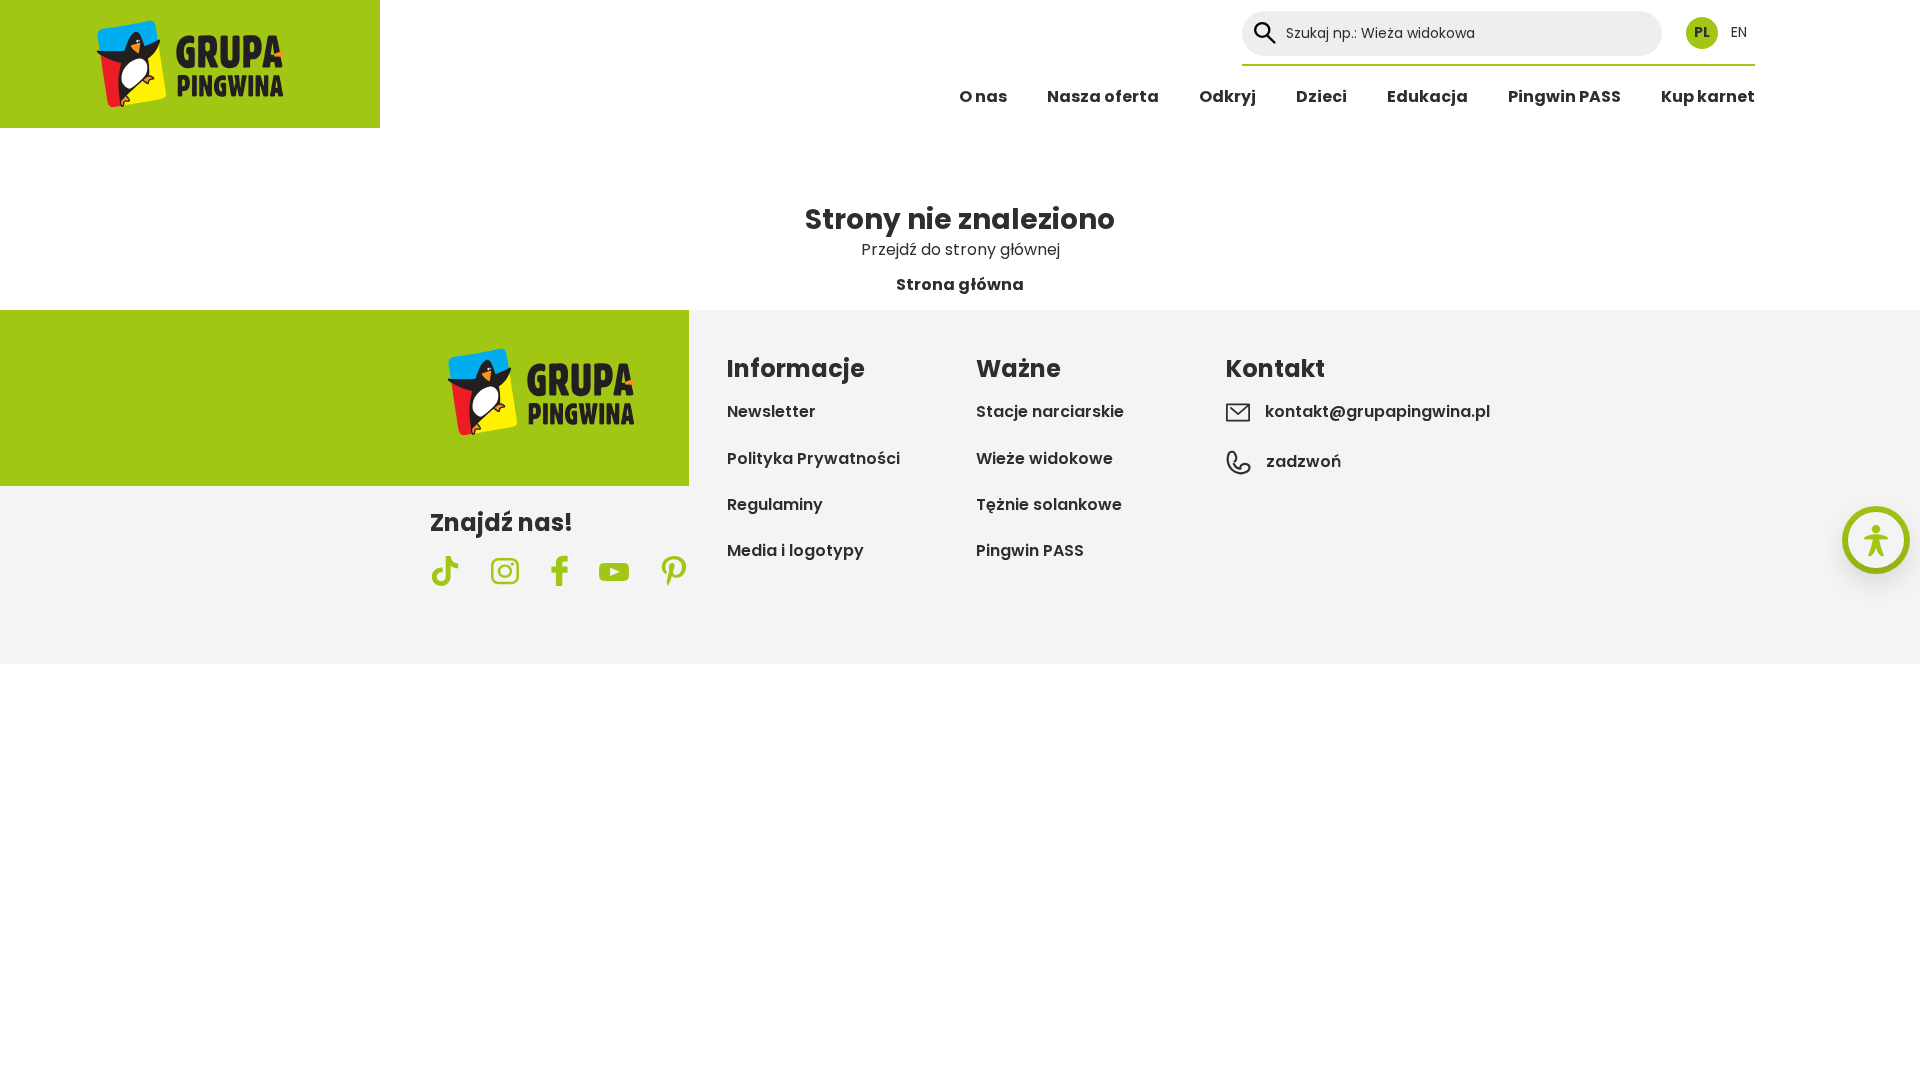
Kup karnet (1708, 96)
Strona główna (960, 284)
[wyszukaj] (1265, 33)
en (1739, 32)
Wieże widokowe (1044, 459)
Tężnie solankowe (1049, 505)
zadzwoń (1303, 462)
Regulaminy (775, 505)
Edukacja (1427, 96)
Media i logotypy (795, 551)
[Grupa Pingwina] (190, 64)
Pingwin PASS (1564, 96)
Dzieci (1321, 96)
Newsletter (771, 412)
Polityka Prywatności (813, 459)
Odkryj (1227, 96)
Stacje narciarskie (1050, 412)
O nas (983, 96)
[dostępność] (1876, 540)
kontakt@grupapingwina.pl (1377, 412)
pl (1702, 32)
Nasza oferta (1103, 96)
